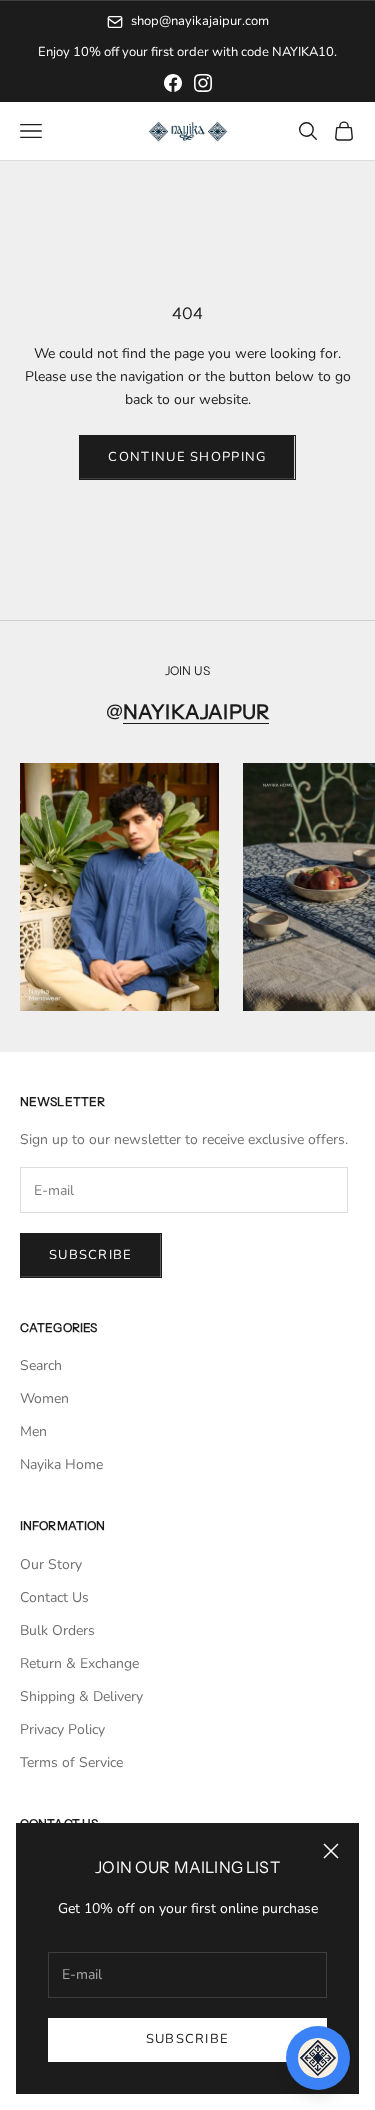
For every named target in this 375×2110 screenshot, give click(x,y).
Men (33, 1431)
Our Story (51, 1564)
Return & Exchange (79, 1663)
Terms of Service (71, 1762)
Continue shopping (187, 457)
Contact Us (54, 1597)
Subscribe (188, 2039)
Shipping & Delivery (81, 1696)
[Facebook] (173, 83)
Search (41, 1365)
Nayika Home (61, 1464)
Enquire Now (269, 52)
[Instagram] (203, 83)
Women (44, 1398)
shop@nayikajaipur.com (200, 21)
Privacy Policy (62, 1729)
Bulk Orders (57, 1630)
